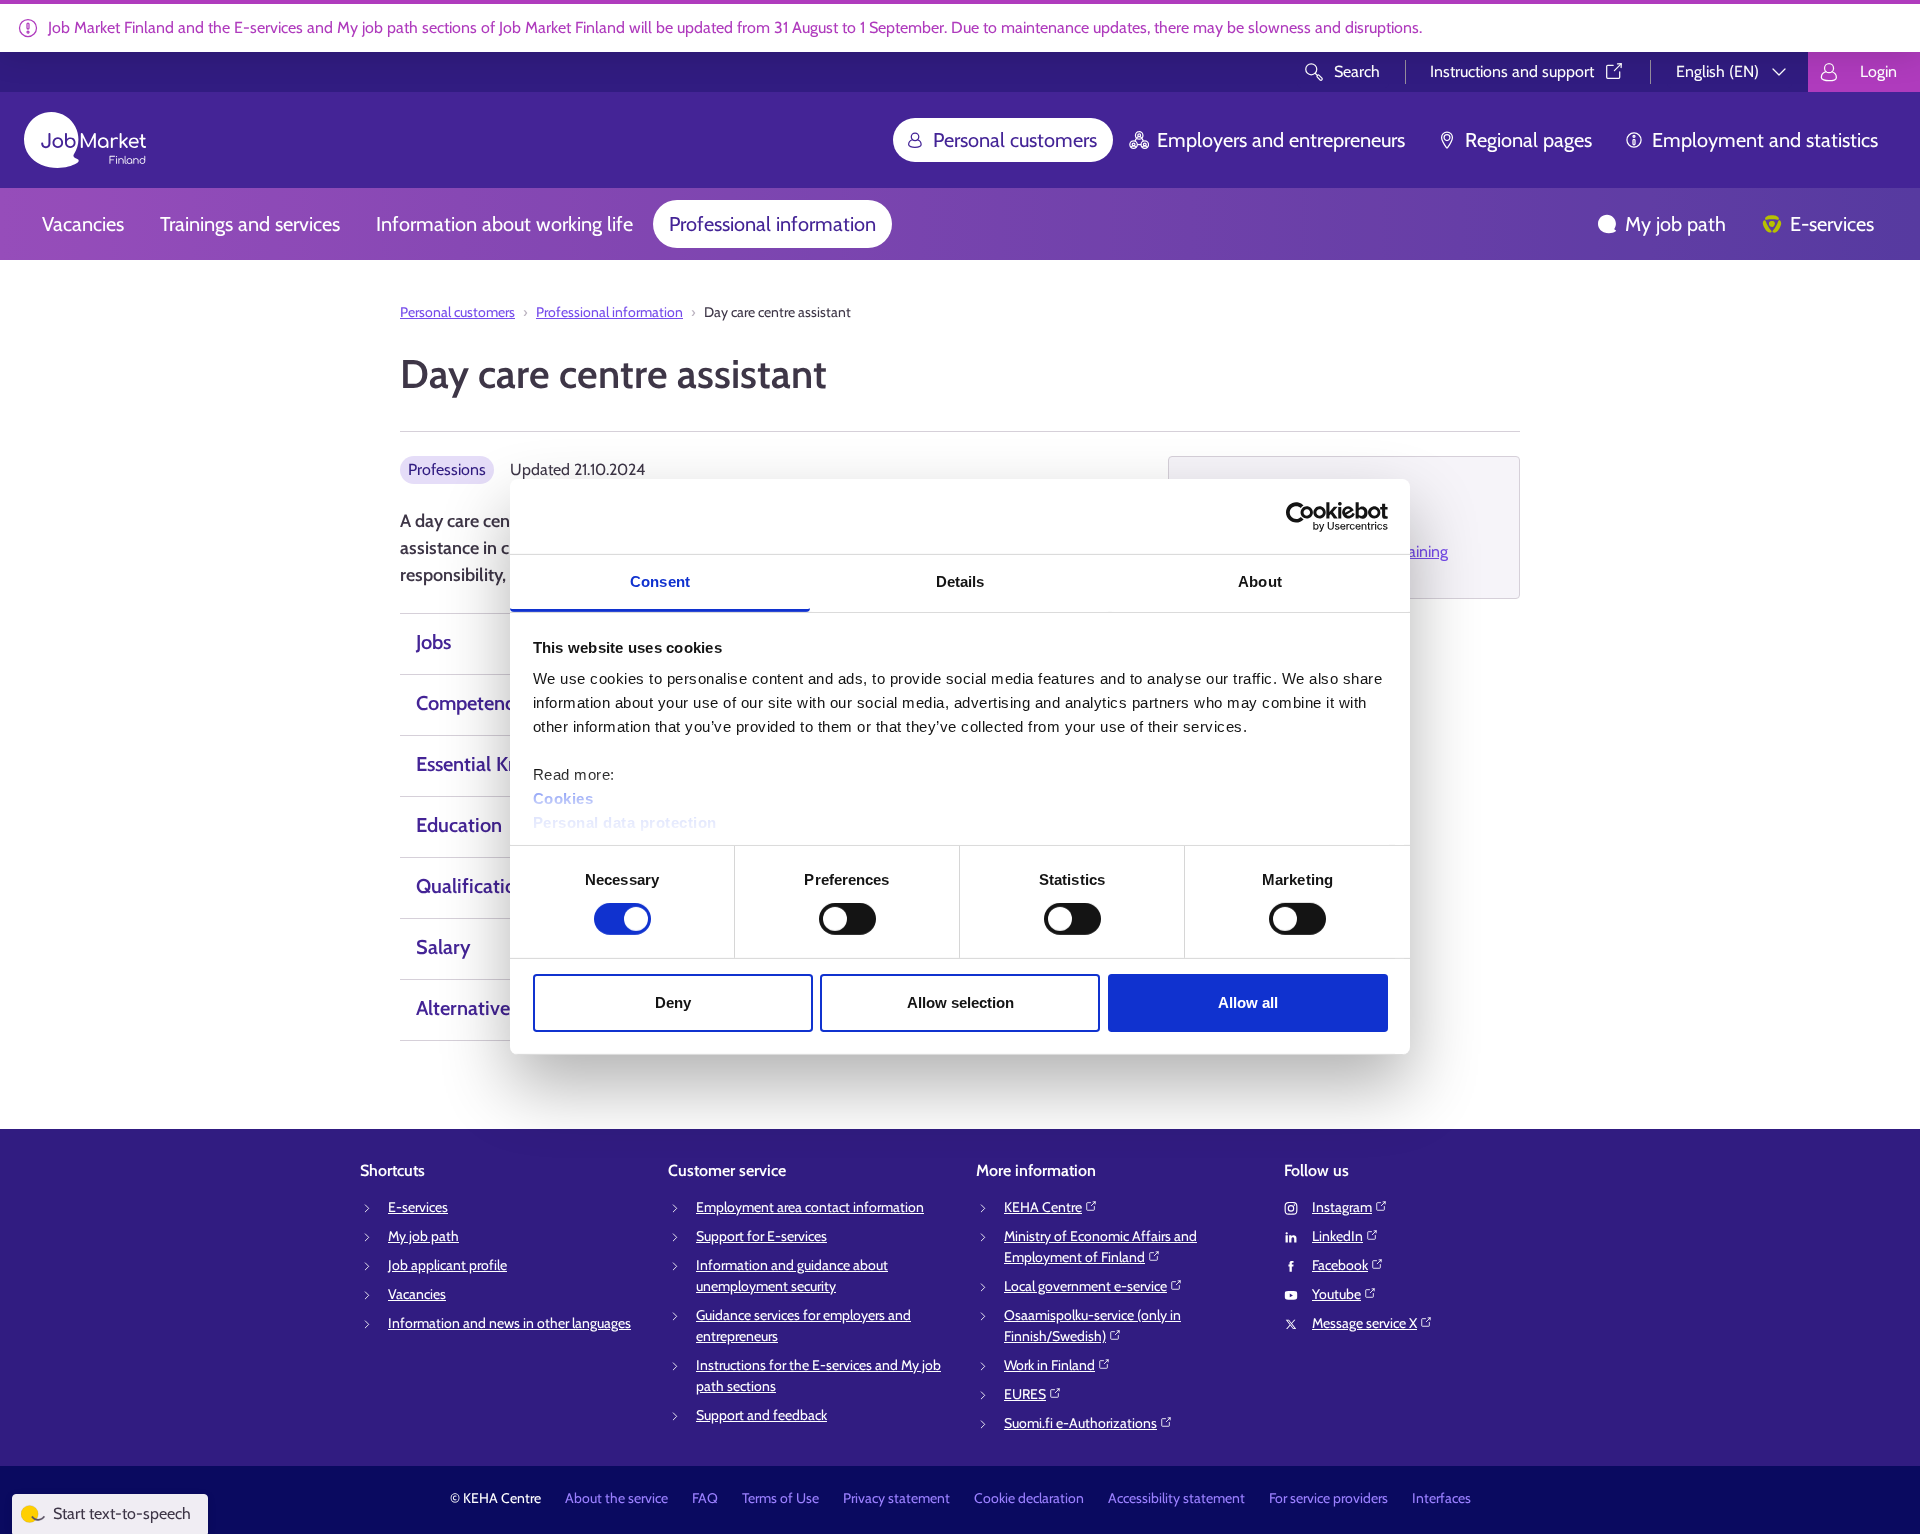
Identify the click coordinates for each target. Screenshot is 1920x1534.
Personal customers (1015, 140)
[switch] (847, 919)
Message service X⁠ (1364, 1323)
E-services (1832, 224)
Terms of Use (780, 1498)
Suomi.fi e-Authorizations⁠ (1080, 1423)
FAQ (705, 1498)
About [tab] (1260, 581)
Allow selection (960, 1002)
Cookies (563, 798)
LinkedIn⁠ (1337, 1236)
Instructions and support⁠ (1512, 71)
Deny (673, 1002)
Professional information (772, 224)
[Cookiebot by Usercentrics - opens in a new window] (1300, 516)
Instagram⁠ (1342, 1207)
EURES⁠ (1025, 1394)
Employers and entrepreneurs (1281, 140)
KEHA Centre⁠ (1043, 1207)
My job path (1675, 224)
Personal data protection (625, 822)
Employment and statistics (1765, 140)
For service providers (1328, 1498)
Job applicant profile (447, 1265)
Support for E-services (761, 1236)
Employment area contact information (810, 1207)
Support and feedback (761, 1415)
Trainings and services (250, 224)
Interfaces (1441, 1498)
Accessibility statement (1176, 1498)
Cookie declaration (1029, 1498)
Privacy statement (896, 1498)
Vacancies (83, 224)
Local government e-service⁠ (1085, 1286)
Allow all (1248, 1002)
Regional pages (1528, 140)
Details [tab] (960, 581)
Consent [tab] (660, 581)
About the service (616, 1498)
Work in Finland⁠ (1049, 1365)
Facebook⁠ (1340, 1265)
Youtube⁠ (1336, 1294)
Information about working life (504, 224)
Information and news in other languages (509, 1323)
